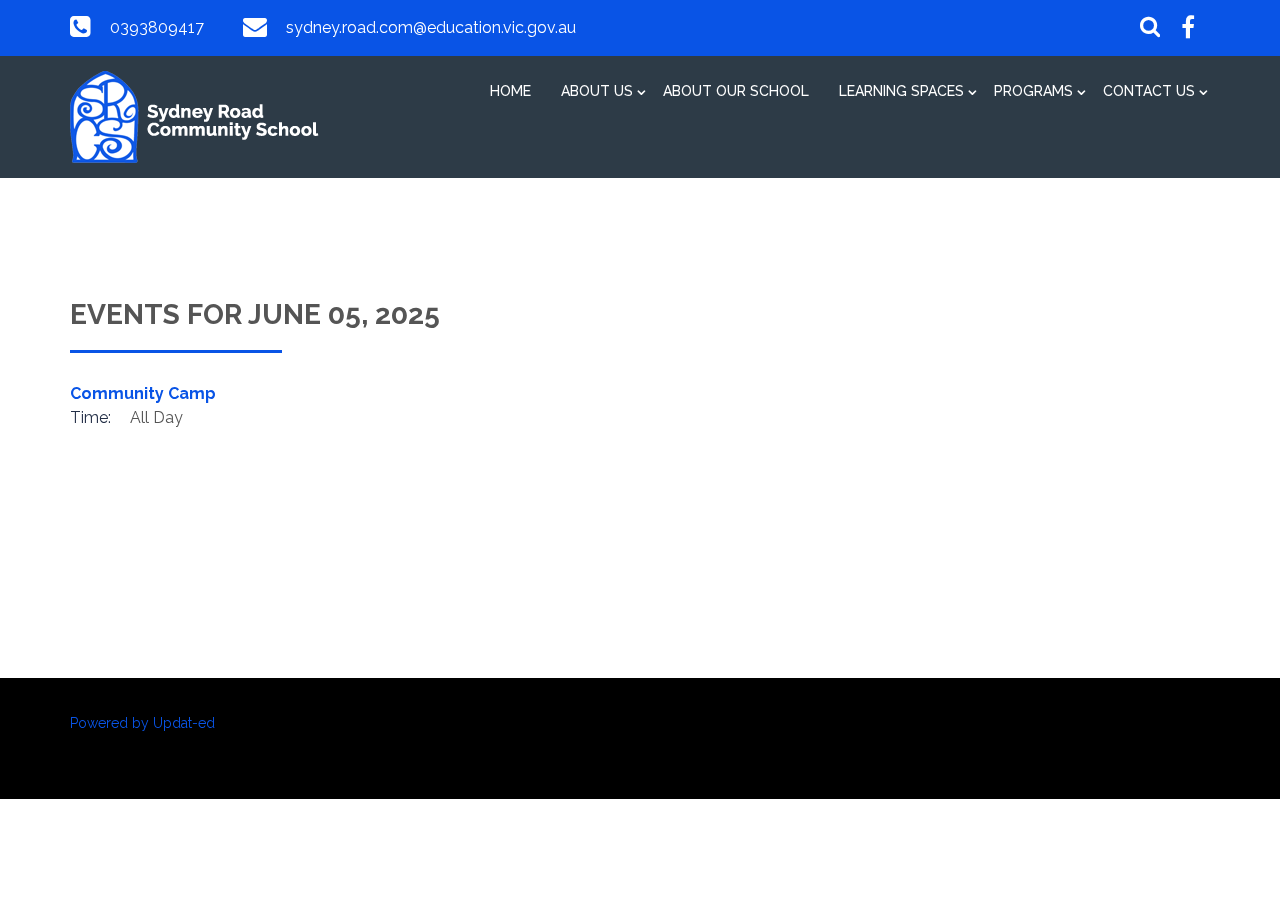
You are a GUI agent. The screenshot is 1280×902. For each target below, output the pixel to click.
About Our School (736, 91)
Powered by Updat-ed (142, 723)
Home (510, 91)
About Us (597, 91)
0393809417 (157, 27)
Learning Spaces (901, 91)
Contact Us (1149, 91)
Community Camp (143, 393)
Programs (1033, 91)
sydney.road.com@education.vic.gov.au (431, 27)
